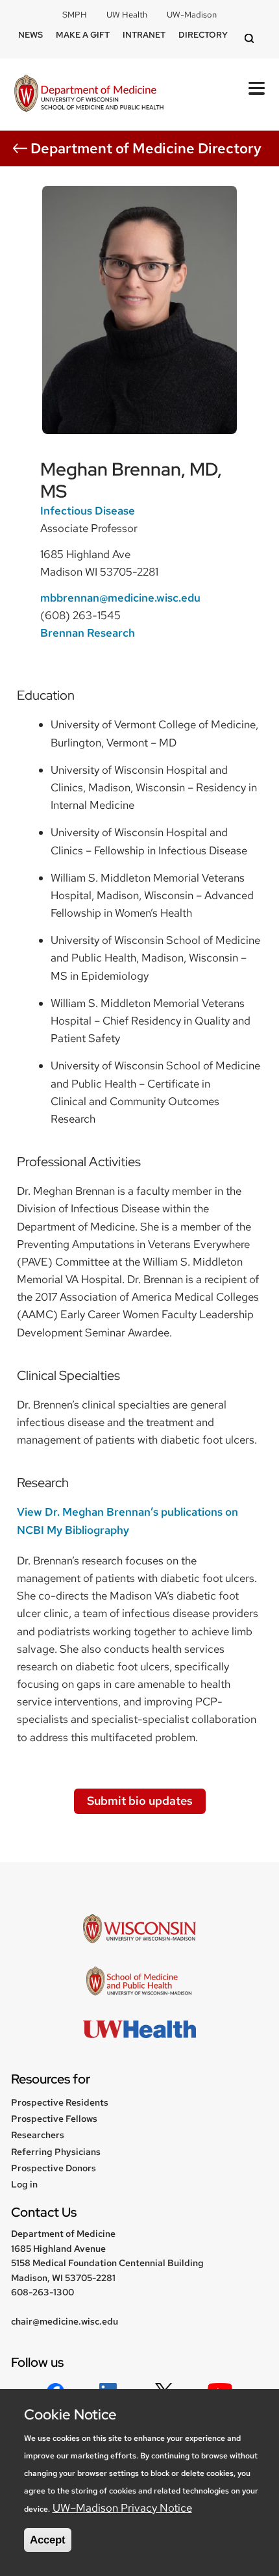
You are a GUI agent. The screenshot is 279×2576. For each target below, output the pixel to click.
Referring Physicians (56, 2152)
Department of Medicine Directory (146, 148)
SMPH (75, 15)
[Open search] (251, 39)
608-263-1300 (42, 2292)
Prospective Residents (60, 2102)
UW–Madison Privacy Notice (122, 2508)
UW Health (127, 15)
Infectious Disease (88, 511)
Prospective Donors (54, 2168)
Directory (203, 35)
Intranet (144, 35)
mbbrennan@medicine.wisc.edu (120, 598)
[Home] (89, 95)
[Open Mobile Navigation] (257, 88)
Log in (24, 2184)
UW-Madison (192, 15)
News (30, 35)
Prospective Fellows (54, 2119)
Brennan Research (88, 633)
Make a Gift (83, 35)
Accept (48, 2540)
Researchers (38, 2135)
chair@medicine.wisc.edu (65, 2321)
